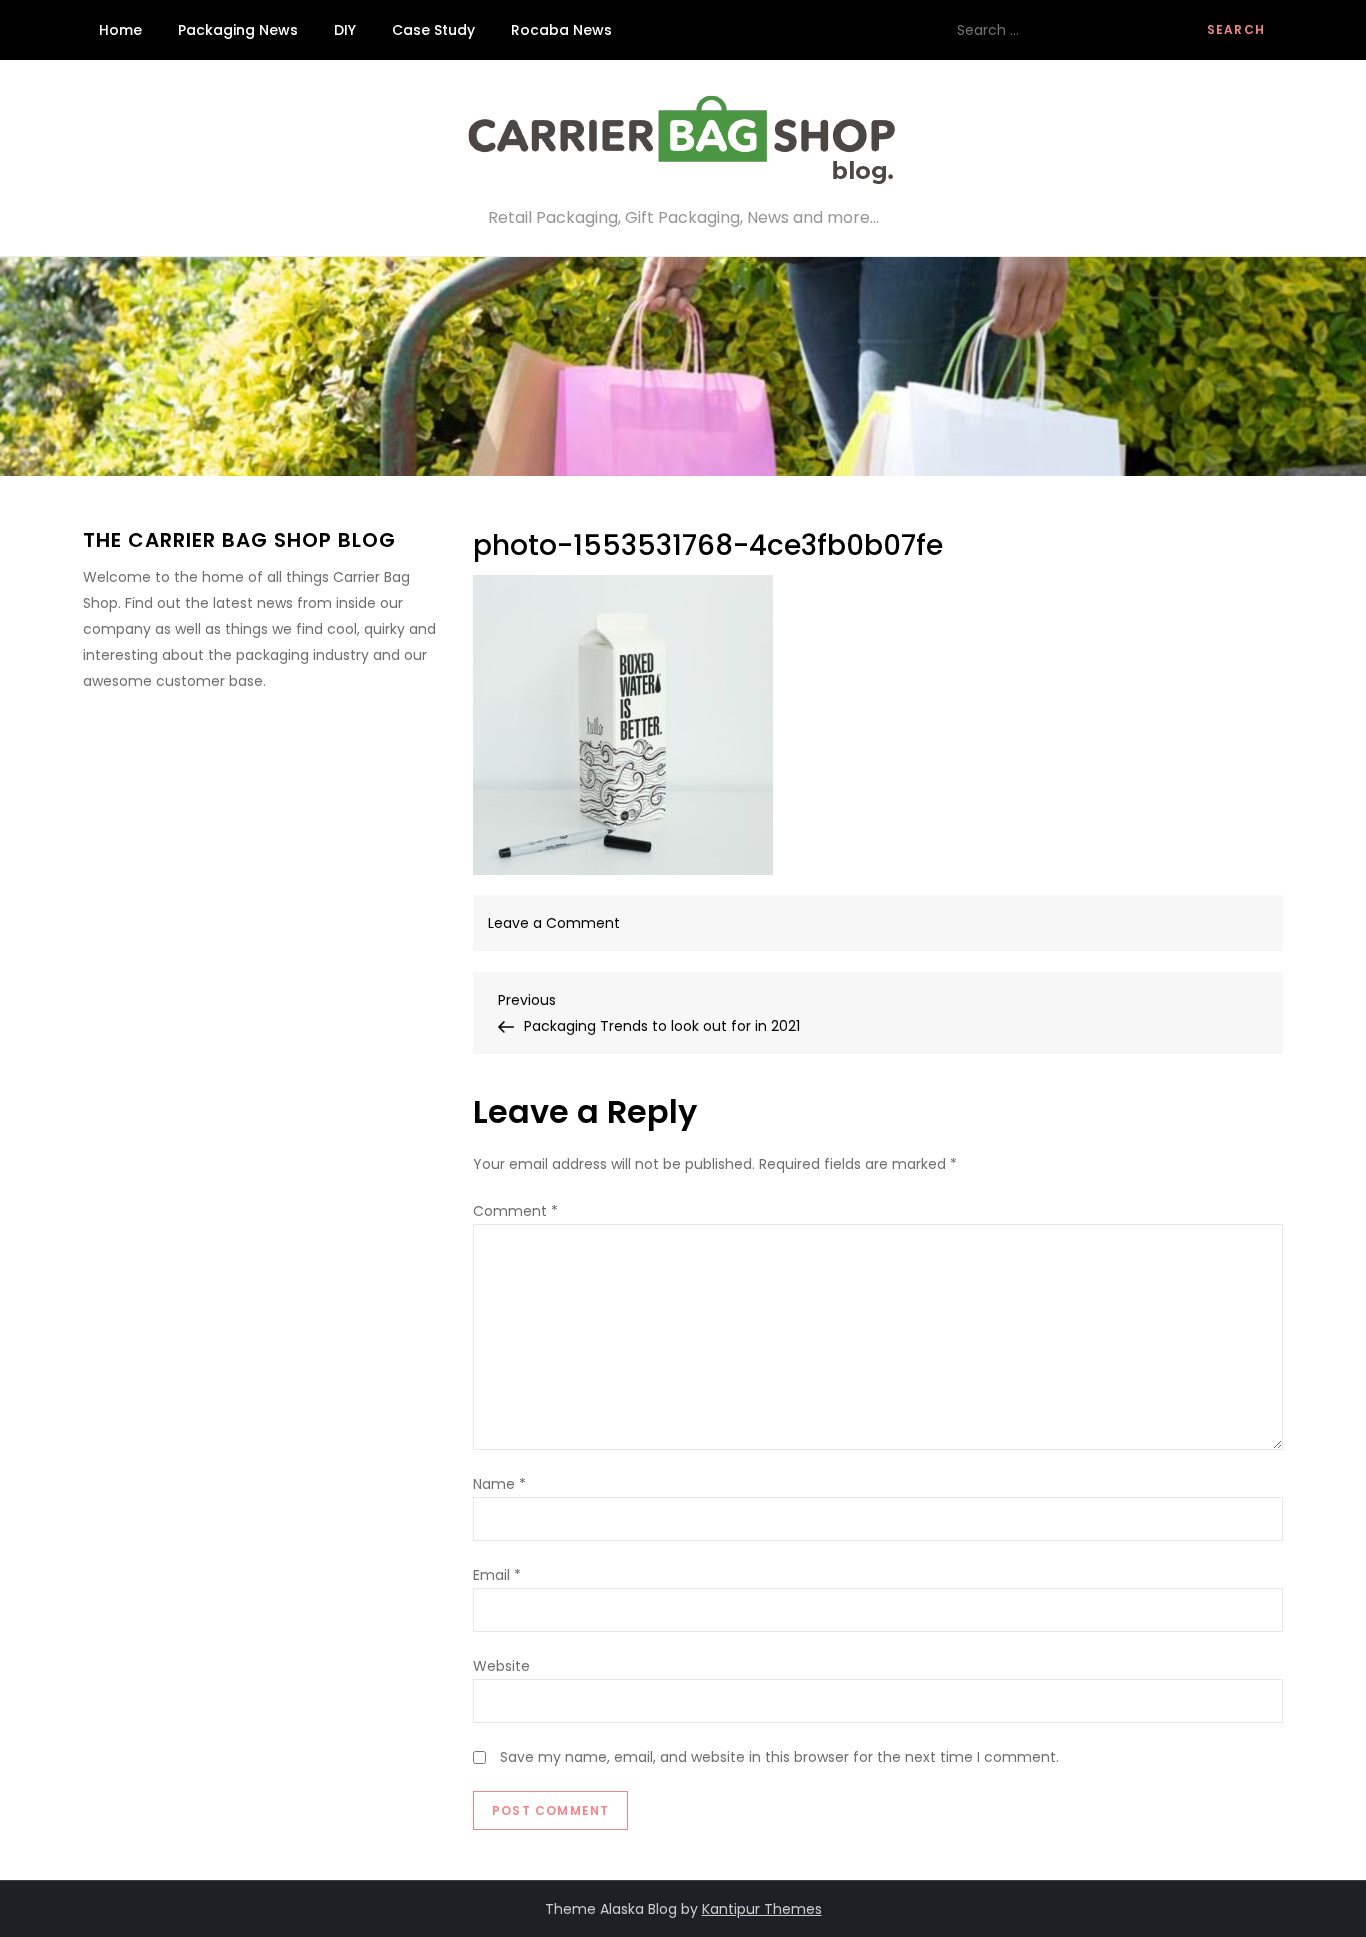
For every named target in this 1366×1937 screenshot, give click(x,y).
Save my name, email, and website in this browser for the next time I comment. (779, 1757)
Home (120, 30)
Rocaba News (561, 30)
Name (499, 1484)
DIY (345, 30)
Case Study (433, 30)
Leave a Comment (554, 923)
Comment (515, 1211)
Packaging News (238, 30)
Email (497, 1575)
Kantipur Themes (762, 1909)
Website (501, 1666)
